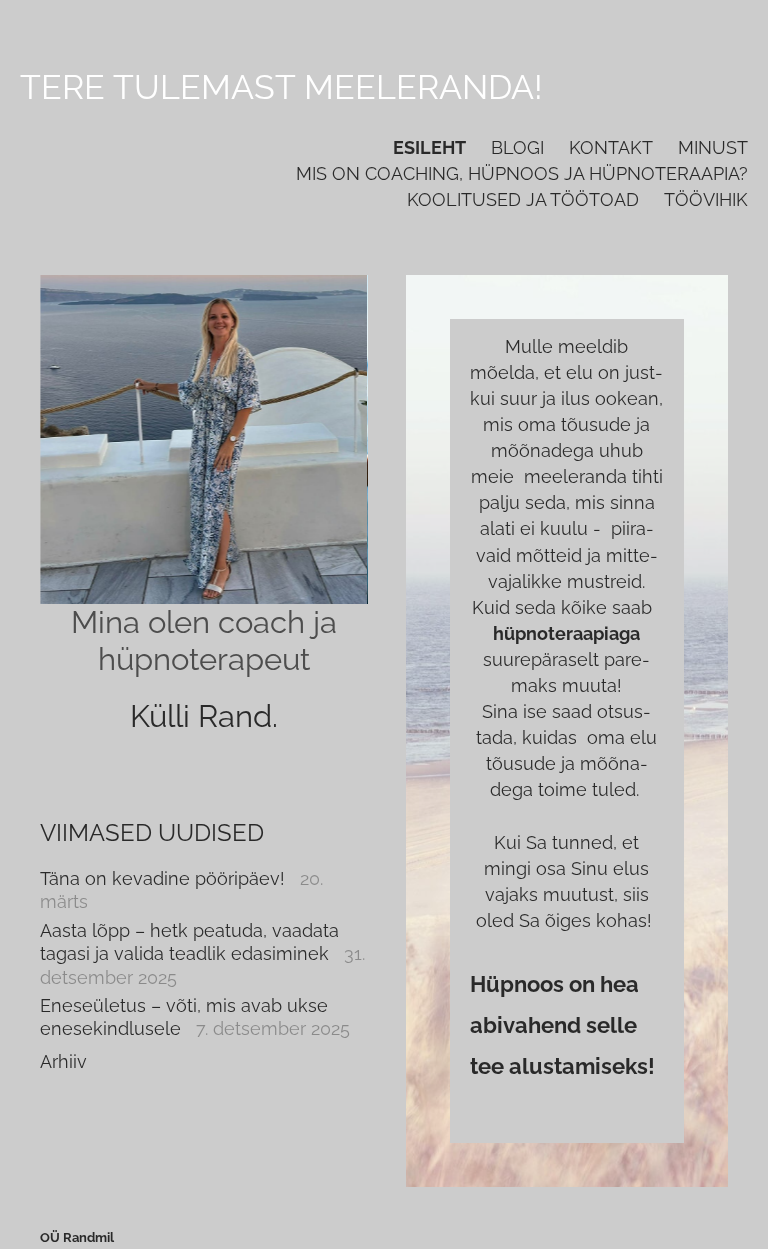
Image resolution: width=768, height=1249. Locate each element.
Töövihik (706, 199)
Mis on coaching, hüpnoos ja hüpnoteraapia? (522, 173)
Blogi (517, 147)
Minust (713, 147)
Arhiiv (63, 1061)
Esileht (429, 147)
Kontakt (611, 147)
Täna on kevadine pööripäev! (162, 878)
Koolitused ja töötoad (523, 199)
